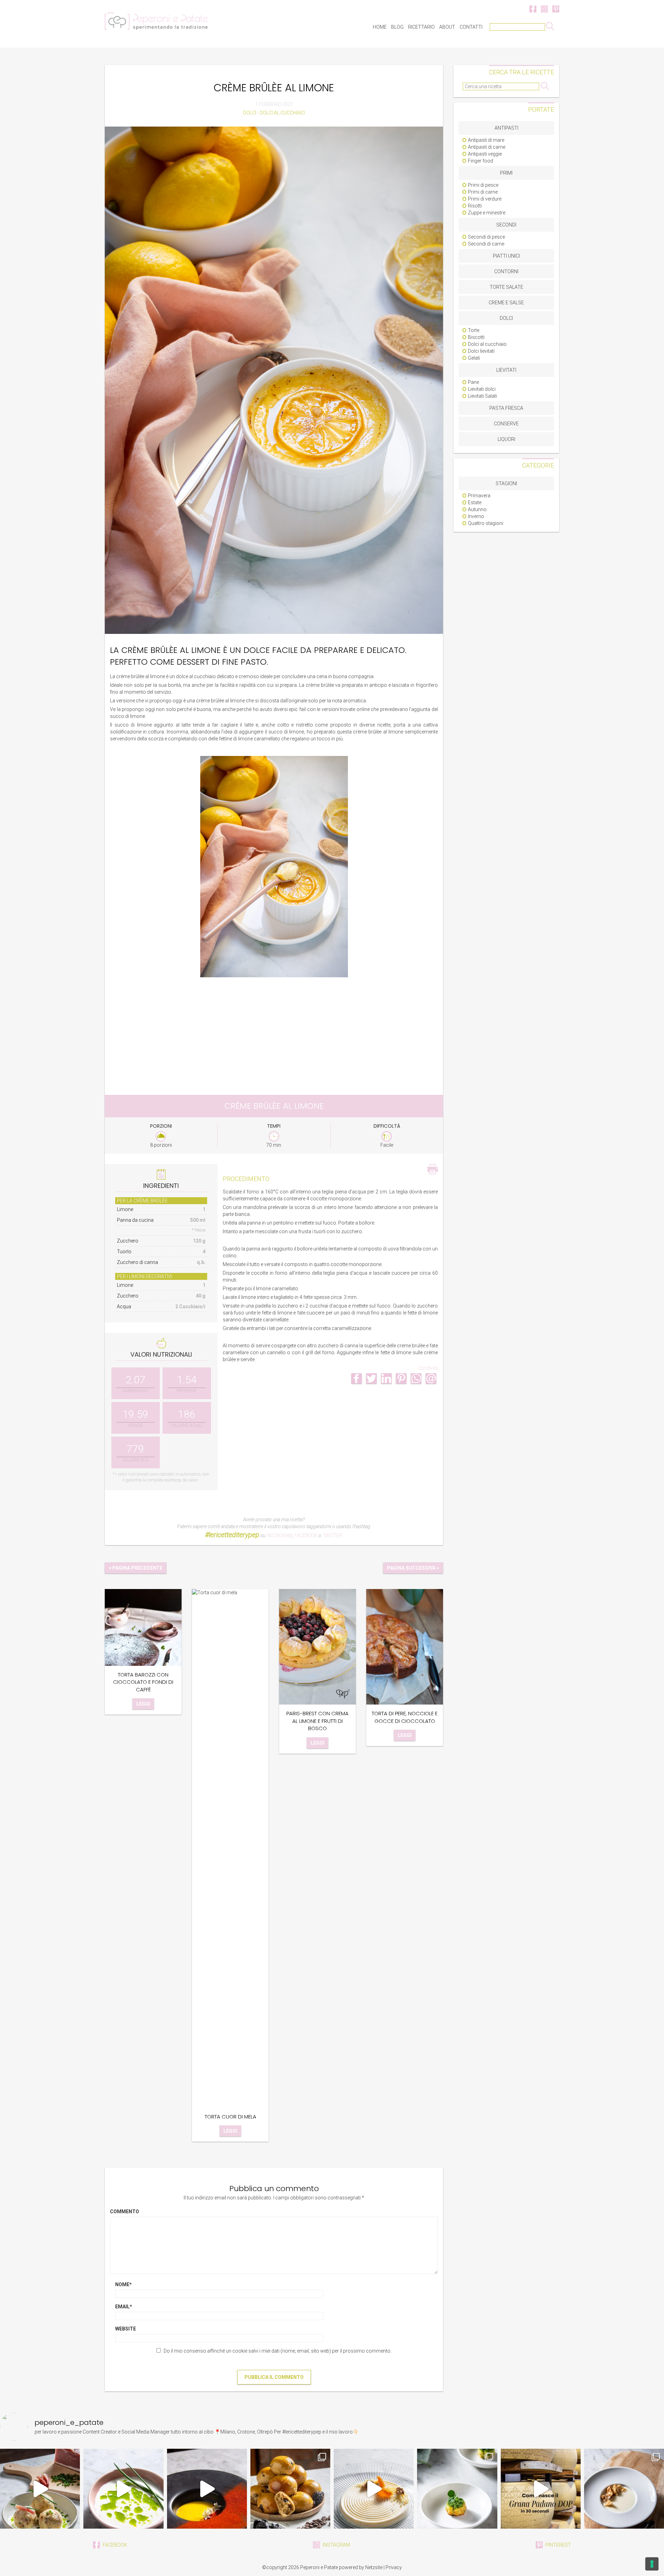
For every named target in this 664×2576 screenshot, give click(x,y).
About (447, 27)
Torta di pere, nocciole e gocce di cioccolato (405, 1717)
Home (380, 27)
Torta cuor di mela (230, 2117)
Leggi (143, 1704)
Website (126, 2329)
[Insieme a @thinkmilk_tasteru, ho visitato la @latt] (541, 2489)
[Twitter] (371, 1378)
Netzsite (374, 2567)
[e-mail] (431, 1378)
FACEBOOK (306, 1535)
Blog (397, 27)
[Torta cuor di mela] (230, 1848)
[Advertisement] (274, 1031)
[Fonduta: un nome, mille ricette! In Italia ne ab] (624, 2489)
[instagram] (545, 9)
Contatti (471, 27)
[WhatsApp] (416, 1378)
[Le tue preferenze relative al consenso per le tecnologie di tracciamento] (652, 2564)
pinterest (558, 2545)
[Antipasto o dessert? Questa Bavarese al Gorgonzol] (374, 2489)
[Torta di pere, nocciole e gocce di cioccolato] (405, 1646)
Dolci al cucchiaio (282, 113)
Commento (124, 2212)
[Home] (156, 21)
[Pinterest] (401, 1378)
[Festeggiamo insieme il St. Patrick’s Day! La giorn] (457, 2489)
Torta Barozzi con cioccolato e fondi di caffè (143, 1682)
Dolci (250, 113)
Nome (123, 2284)
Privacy (394, 2567)
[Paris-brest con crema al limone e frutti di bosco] (317, 1646)
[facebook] (533, 9)
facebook (114, 2545)
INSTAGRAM (279, 1535)
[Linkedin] (386, 1378)
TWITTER (332, 1535)
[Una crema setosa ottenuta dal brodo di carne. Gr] (207, 2489)
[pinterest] (556, 9)
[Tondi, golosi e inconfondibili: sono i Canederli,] (40, 2489)
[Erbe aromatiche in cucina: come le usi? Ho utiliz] (123, 2489)
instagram (336, 2545)
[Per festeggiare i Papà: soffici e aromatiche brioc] (290, 2489)
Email (124, 2307)
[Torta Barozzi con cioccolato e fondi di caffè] (143, 1627)
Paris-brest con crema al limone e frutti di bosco (317, 1721)
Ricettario (421, 27)
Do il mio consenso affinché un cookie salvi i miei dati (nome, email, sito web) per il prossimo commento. (278, 2351)
